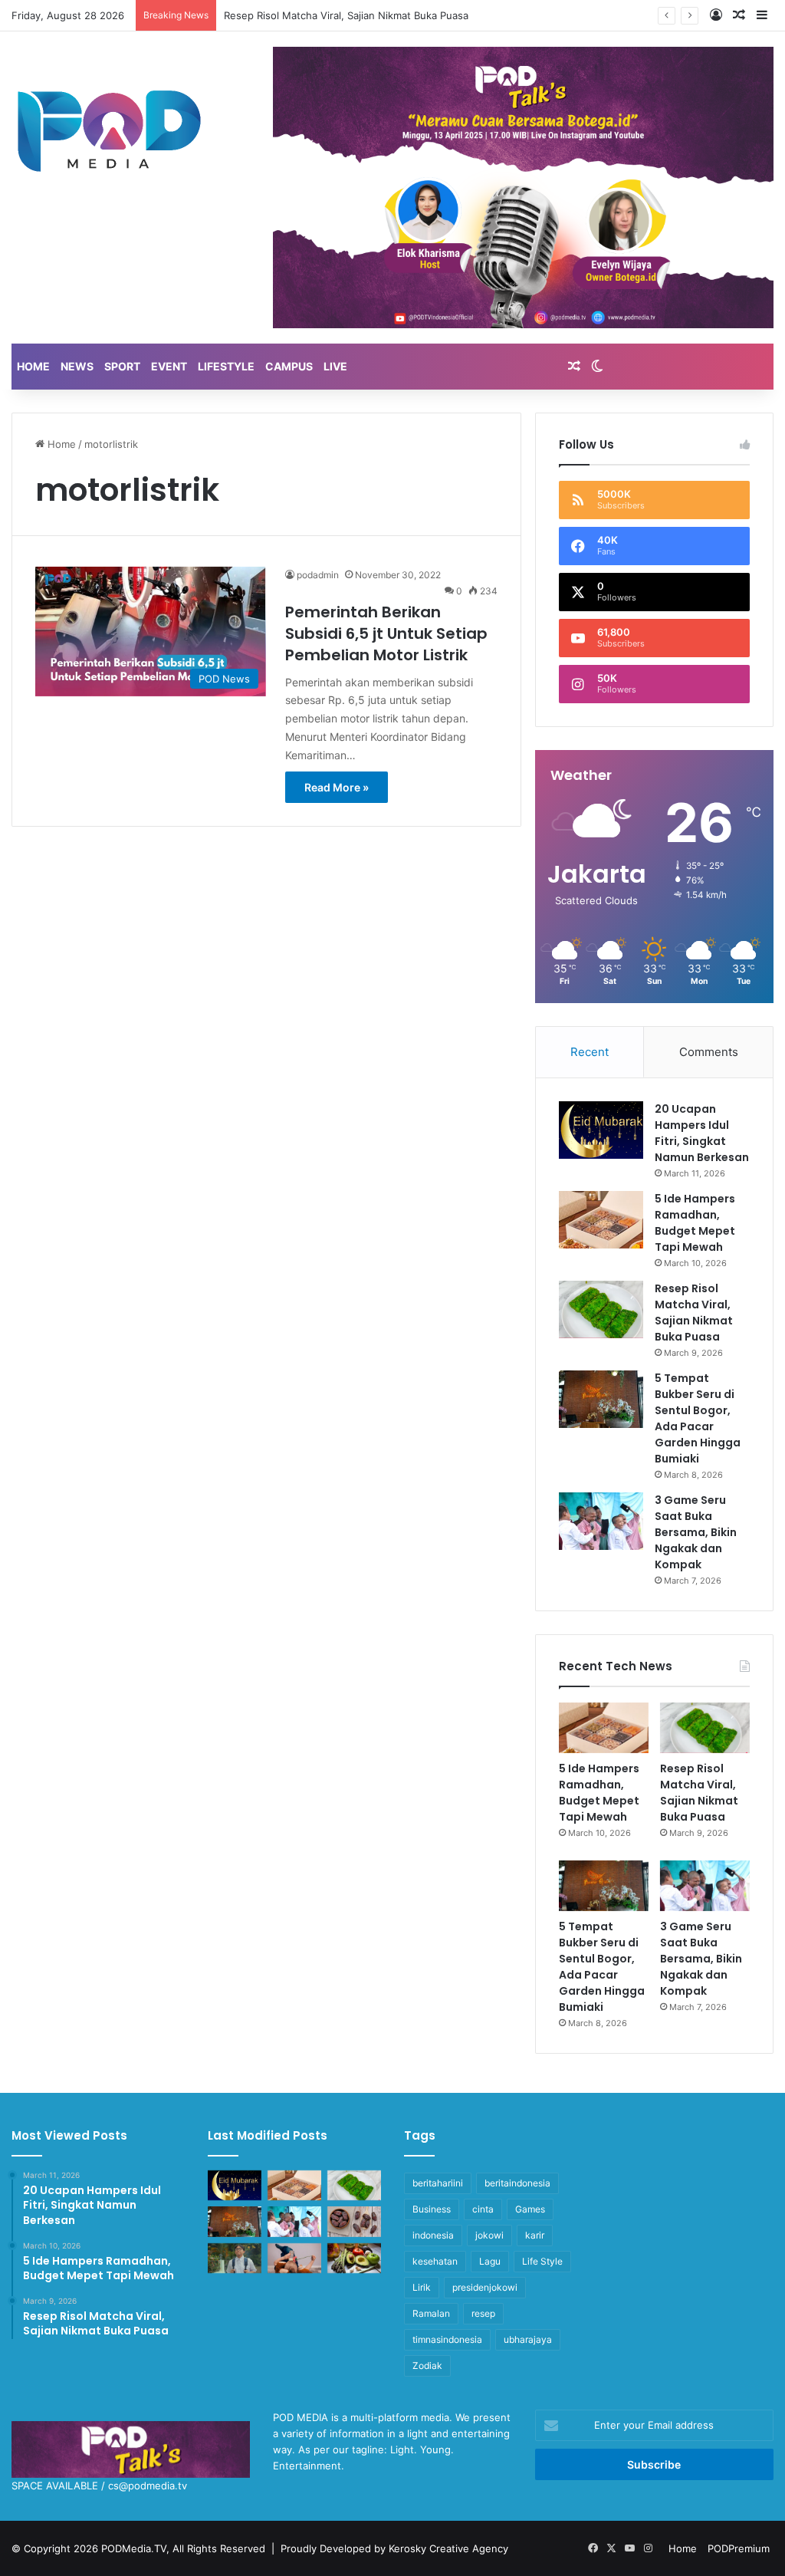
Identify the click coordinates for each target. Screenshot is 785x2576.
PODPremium (739, 2548)
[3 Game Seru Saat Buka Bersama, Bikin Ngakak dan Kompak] (601, 1521)
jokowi (489, 2235)
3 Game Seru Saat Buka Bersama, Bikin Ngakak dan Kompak (696, 1532)
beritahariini (438, 2183)
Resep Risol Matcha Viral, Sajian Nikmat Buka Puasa (694, 1313)
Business (432, 2209)
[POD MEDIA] (110, 130)
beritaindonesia (517, 2183)
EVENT (169, 366)
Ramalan (431, 2313)
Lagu (490, 2261)
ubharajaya (528, 2339)
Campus (289, 366)
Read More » (337, 787)
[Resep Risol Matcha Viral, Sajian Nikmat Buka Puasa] (601, 1309)
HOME (33, 366)
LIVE (335, 366)
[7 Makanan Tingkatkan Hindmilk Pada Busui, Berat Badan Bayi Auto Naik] (354, 2258)
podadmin (318, 575)
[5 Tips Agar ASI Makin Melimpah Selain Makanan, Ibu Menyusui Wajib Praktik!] (294, 2258)
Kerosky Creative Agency (448, 2548)
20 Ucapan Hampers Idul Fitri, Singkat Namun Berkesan (702, 1133)
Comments (709, 1052)
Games (530, 2209)
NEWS (77, 366)
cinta (483, 2209)
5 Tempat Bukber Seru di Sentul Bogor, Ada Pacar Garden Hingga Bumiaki (698, 1418)
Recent (590, 1052)
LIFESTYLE (226, 366)
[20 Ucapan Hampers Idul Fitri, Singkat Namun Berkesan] (601, 1130)
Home (60, 444)
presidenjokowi (485, 2287)
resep (483, 2313)
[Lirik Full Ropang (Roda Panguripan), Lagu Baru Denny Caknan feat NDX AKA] (235, 2258)
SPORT (122, 366)
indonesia (433, 2235)
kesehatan (435, 2261)
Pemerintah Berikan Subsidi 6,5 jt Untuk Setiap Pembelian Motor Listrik (386, 633)
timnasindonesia (447, 2339)
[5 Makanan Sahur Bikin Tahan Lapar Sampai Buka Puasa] (354, 2221)
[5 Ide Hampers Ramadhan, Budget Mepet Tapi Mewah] (601, 1220)
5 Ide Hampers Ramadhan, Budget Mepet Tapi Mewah (695, 1223)
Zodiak (427, 2365)
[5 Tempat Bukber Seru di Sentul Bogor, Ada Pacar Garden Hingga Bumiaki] (601, 1399)
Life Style (542, 2261)
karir (535, 2235)
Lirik (422, 2287)
